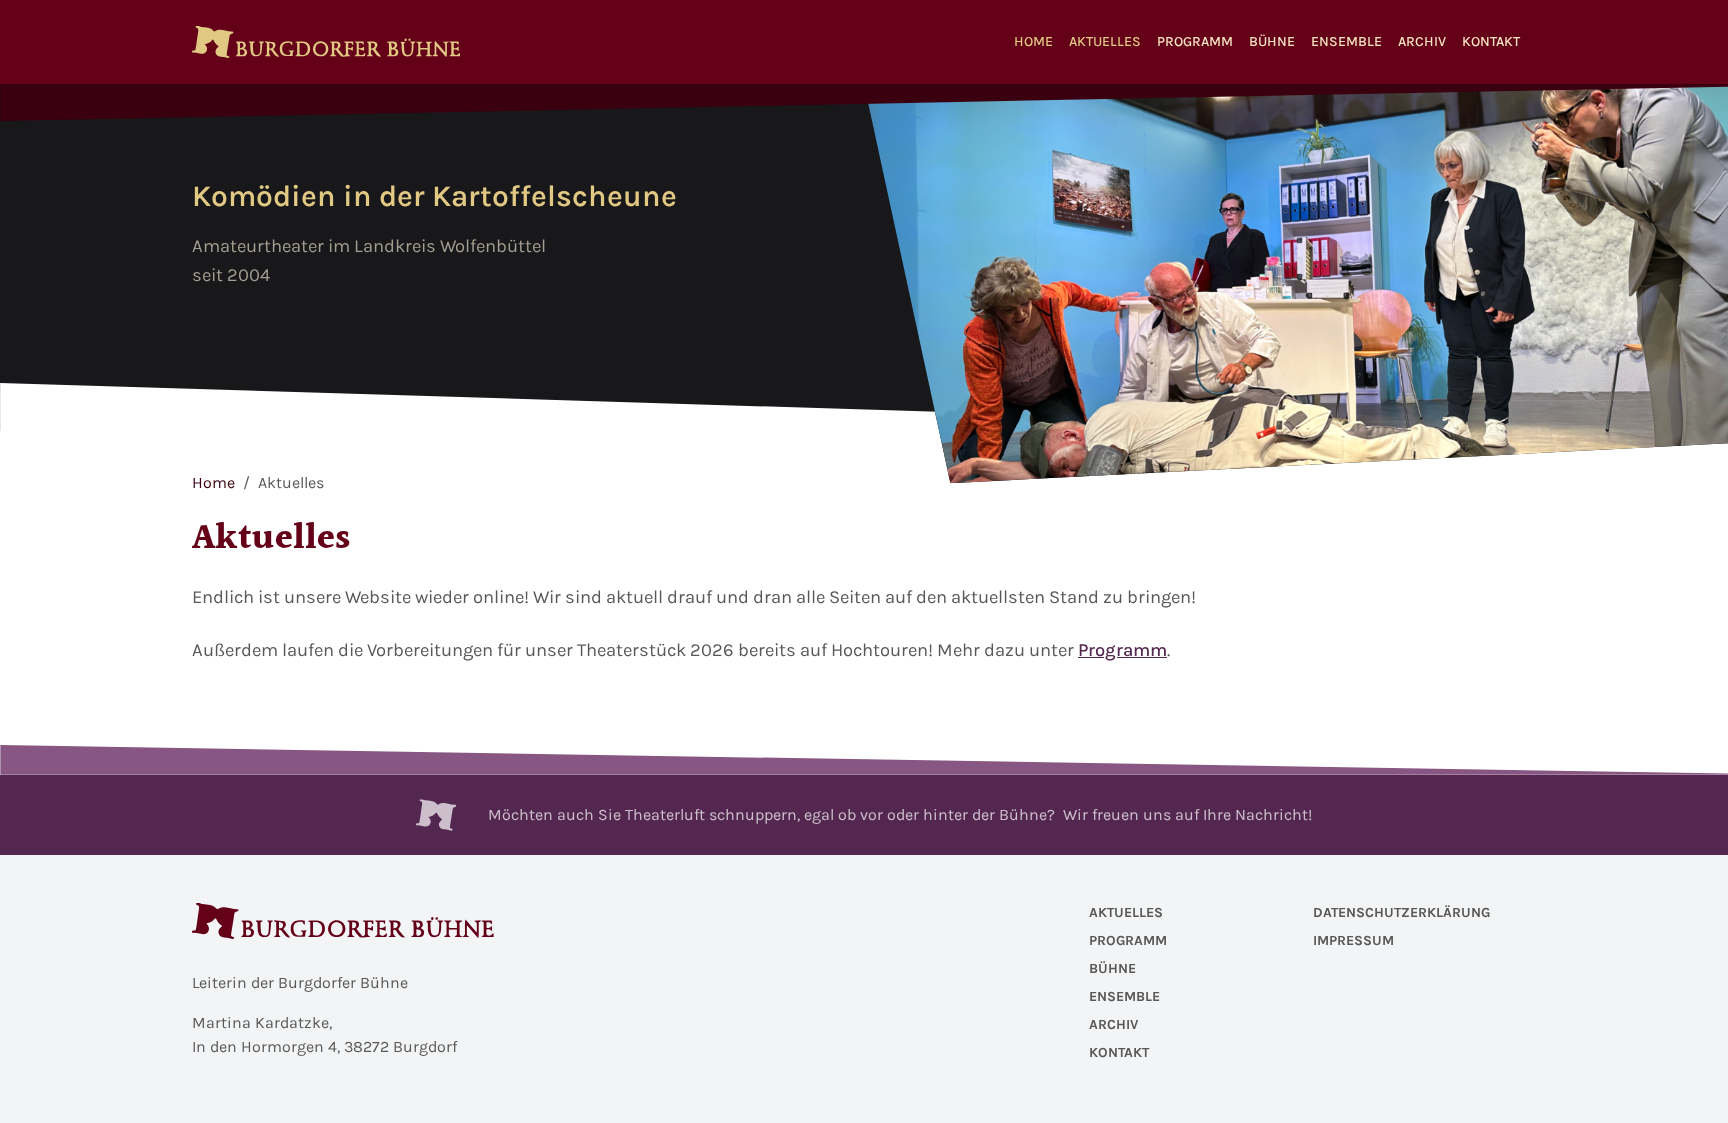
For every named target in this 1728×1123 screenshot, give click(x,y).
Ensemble (1346, 41)
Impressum (1353, 940)
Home (1033, 41)
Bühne (1272, 41)
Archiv (1422, 41)
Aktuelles (1105, 41)
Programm (1195, 41)
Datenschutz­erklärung (1401, 912)
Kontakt (1491, 41)
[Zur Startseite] (326, 42)
